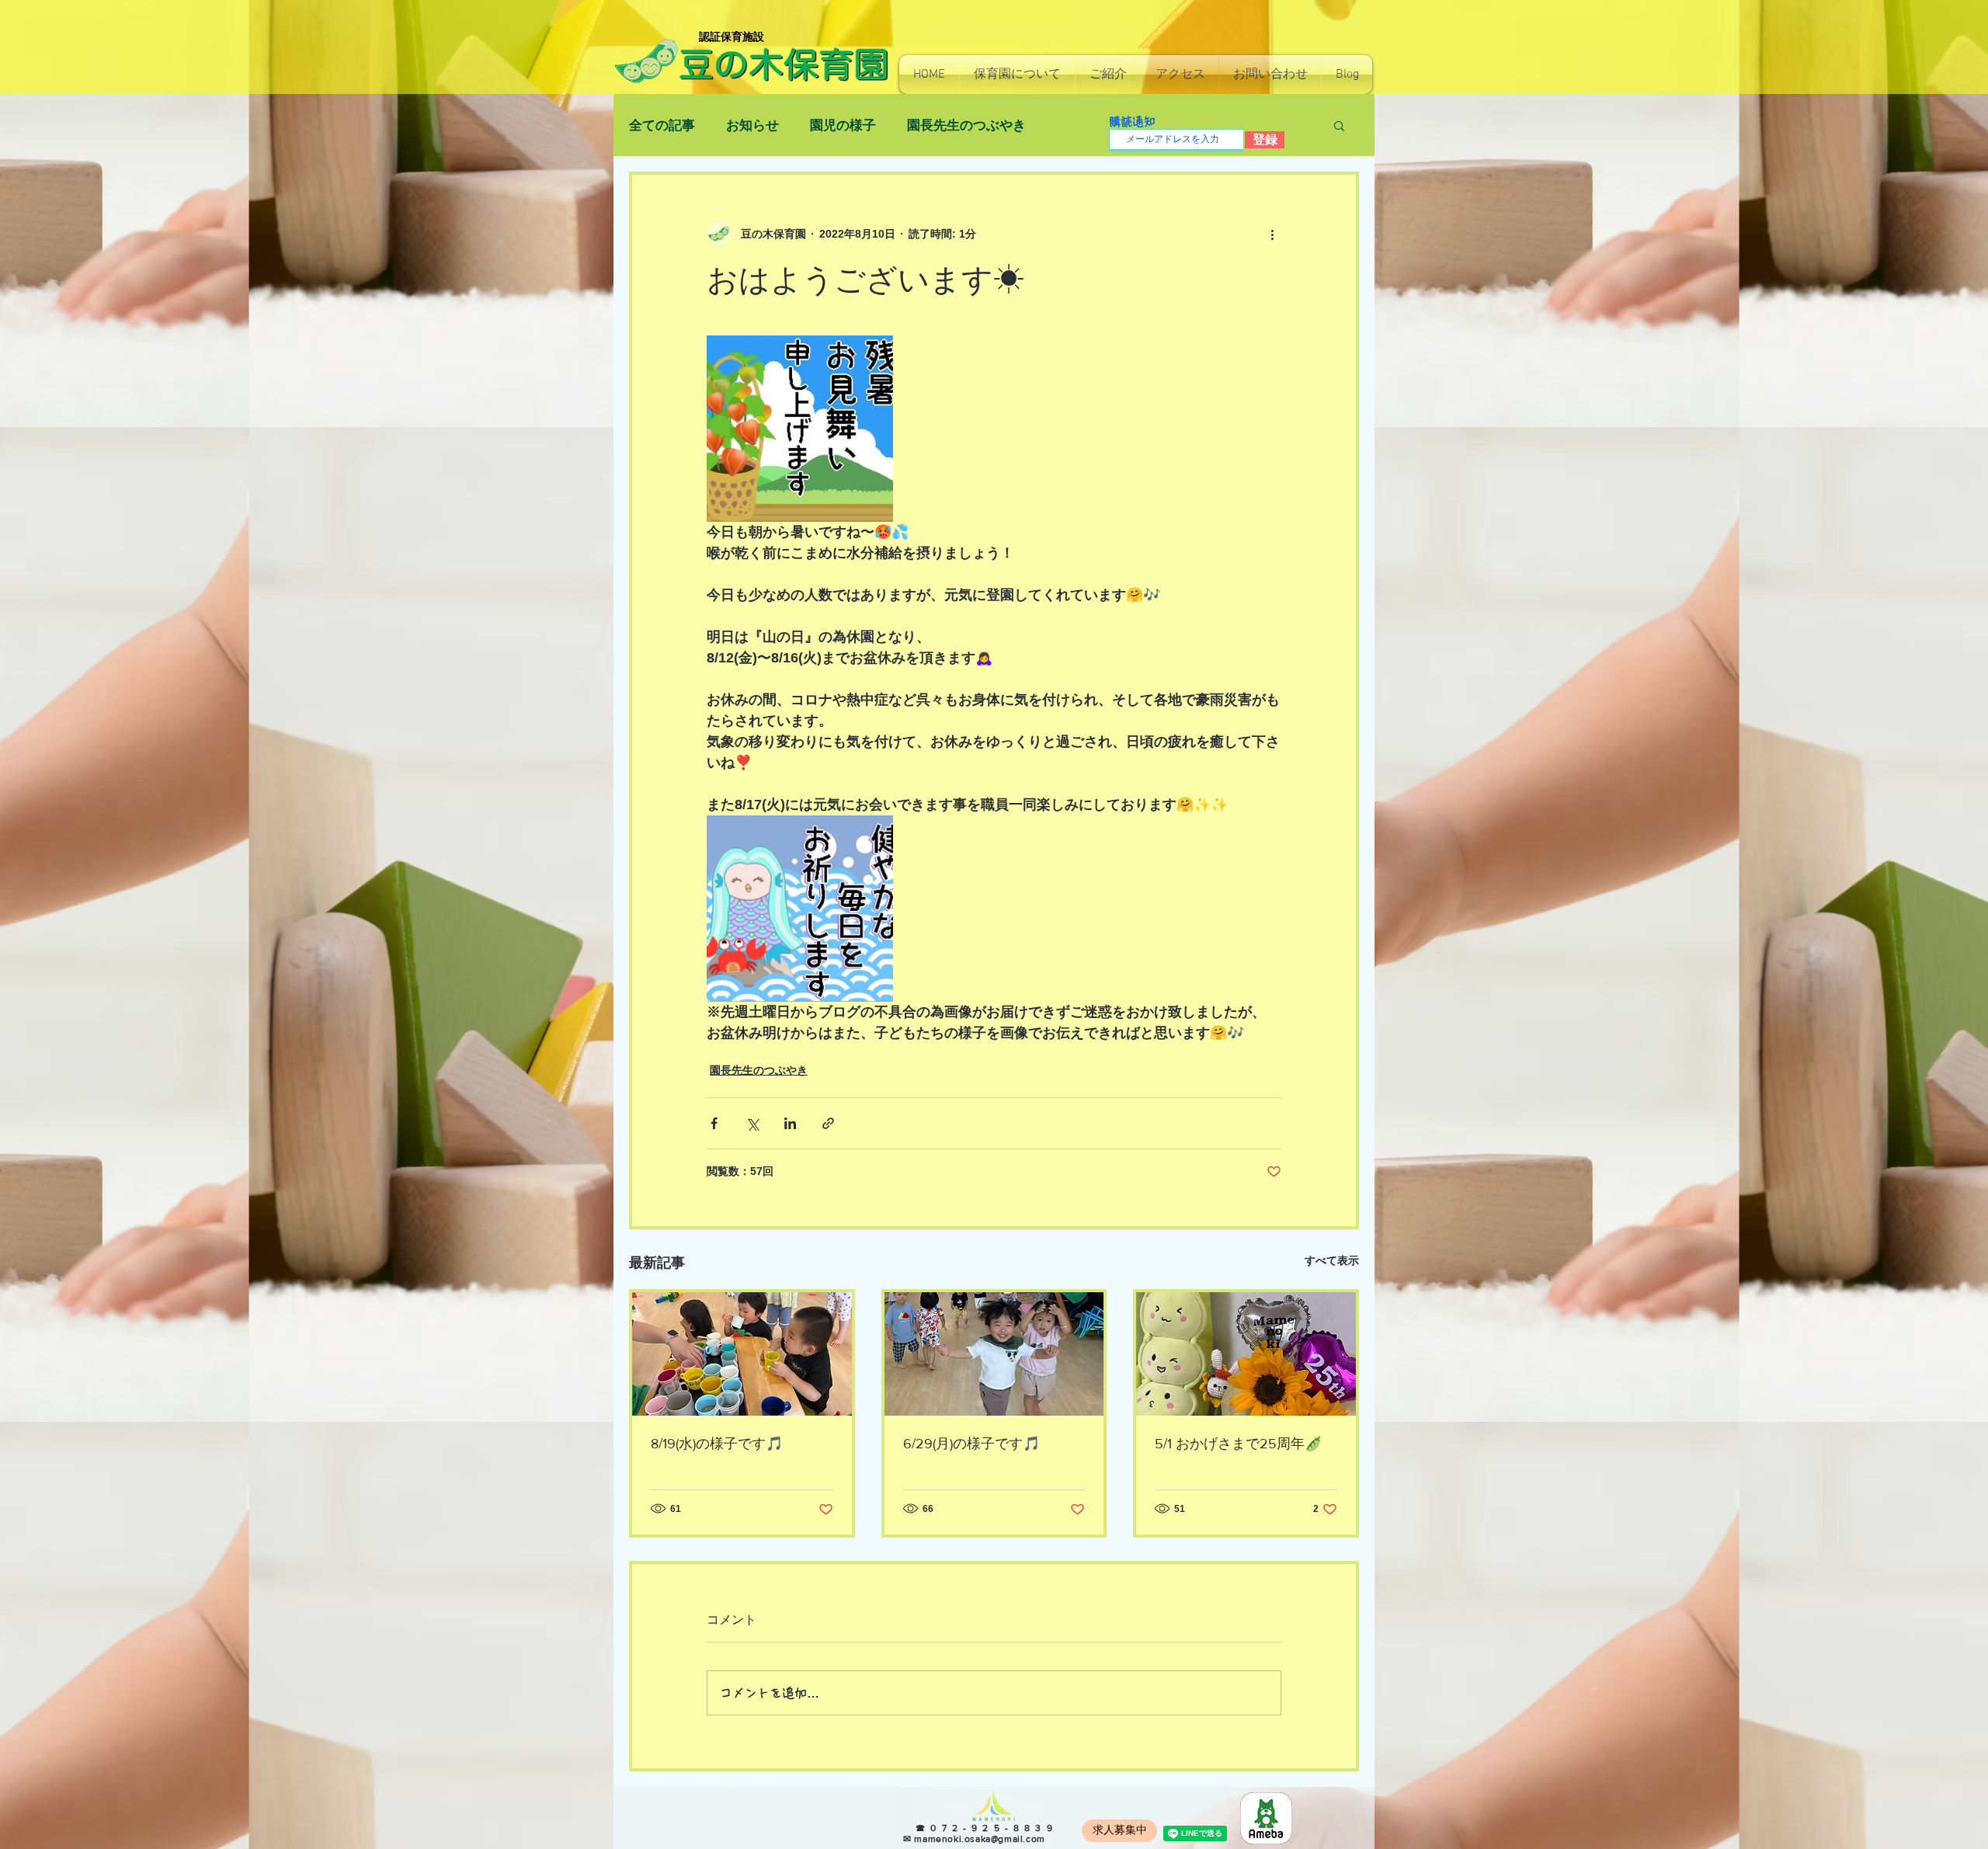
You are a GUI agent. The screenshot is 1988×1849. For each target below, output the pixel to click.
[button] (1017, 75)
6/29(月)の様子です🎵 (971, 1444)
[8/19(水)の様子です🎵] (742, 1354)
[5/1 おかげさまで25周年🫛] (1246, 1354)
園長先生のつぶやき (966, 125)
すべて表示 (1332, 1260)
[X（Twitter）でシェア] (752, 1123)
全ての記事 (662, 125)
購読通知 (1132, 122)
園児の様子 (843, 125)
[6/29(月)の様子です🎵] (994, 1354)
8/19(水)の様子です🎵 (717, 1444)
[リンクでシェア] (828, 1123)
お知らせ (752, 125)
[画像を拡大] (800, 429)
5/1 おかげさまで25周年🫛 (1238, 1444)
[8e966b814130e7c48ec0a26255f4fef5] (1266, 1818)
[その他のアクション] (1272, 234)
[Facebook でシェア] (714, 1123)
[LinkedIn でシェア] (790, 1123)
